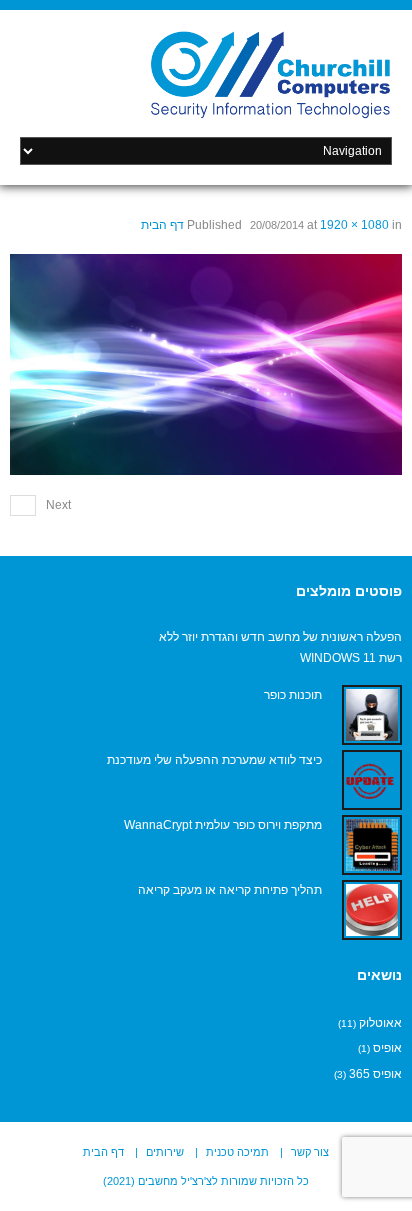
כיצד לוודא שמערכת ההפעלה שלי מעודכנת (214, 760)
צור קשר (310, 1152)
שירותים (165, 1152)
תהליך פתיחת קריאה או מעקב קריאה (230, 890)
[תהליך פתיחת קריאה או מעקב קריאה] (372, 910)
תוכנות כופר (293, 695)
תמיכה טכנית (237, 1152)
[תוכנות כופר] (372, 715)
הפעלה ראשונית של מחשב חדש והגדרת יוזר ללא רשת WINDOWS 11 (280, 648)
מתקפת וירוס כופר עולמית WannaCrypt (223, 825)
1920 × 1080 (354, 225)
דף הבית (162, 225)
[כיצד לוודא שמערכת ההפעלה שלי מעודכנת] (372, 780)
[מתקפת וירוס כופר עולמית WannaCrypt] (372, 845)
